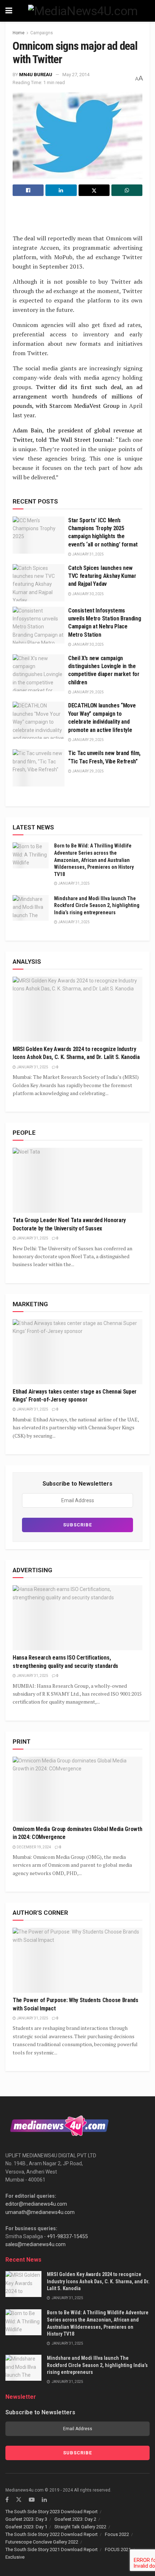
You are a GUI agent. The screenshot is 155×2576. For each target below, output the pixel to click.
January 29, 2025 (88, 692)
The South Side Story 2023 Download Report (52, 2512)
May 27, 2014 (76, 75)
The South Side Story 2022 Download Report (52, 2534)
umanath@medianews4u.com (40, 2212)
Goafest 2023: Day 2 (75, 2519)
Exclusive (15, 2557)
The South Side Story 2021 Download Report (52, 2549)
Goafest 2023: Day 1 (26, 2527)
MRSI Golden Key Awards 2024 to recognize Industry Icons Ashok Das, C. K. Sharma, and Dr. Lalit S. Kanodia (98, 2281)
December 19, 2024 (34, 1847)
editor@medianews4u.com (36, 2204)
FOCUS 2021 (118, 2549)
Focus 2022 (117, 2534)
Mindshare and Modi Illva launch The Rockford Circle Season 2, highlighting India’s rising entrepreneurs (97, 905)
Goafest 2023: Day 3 (26, 2519)
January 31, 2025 (88, 554)
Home (19, 33)
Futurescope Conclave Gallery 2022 (42, 2542)
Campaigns (42, 33)
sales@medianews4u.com (36, 2244)
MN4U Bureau (36, 75)
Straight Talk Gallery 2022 (80, 2527)
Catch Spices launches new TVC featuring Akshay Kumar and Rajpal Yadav (102, 576)
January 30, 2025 (88, 594)
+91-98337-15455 (67, 2236)
